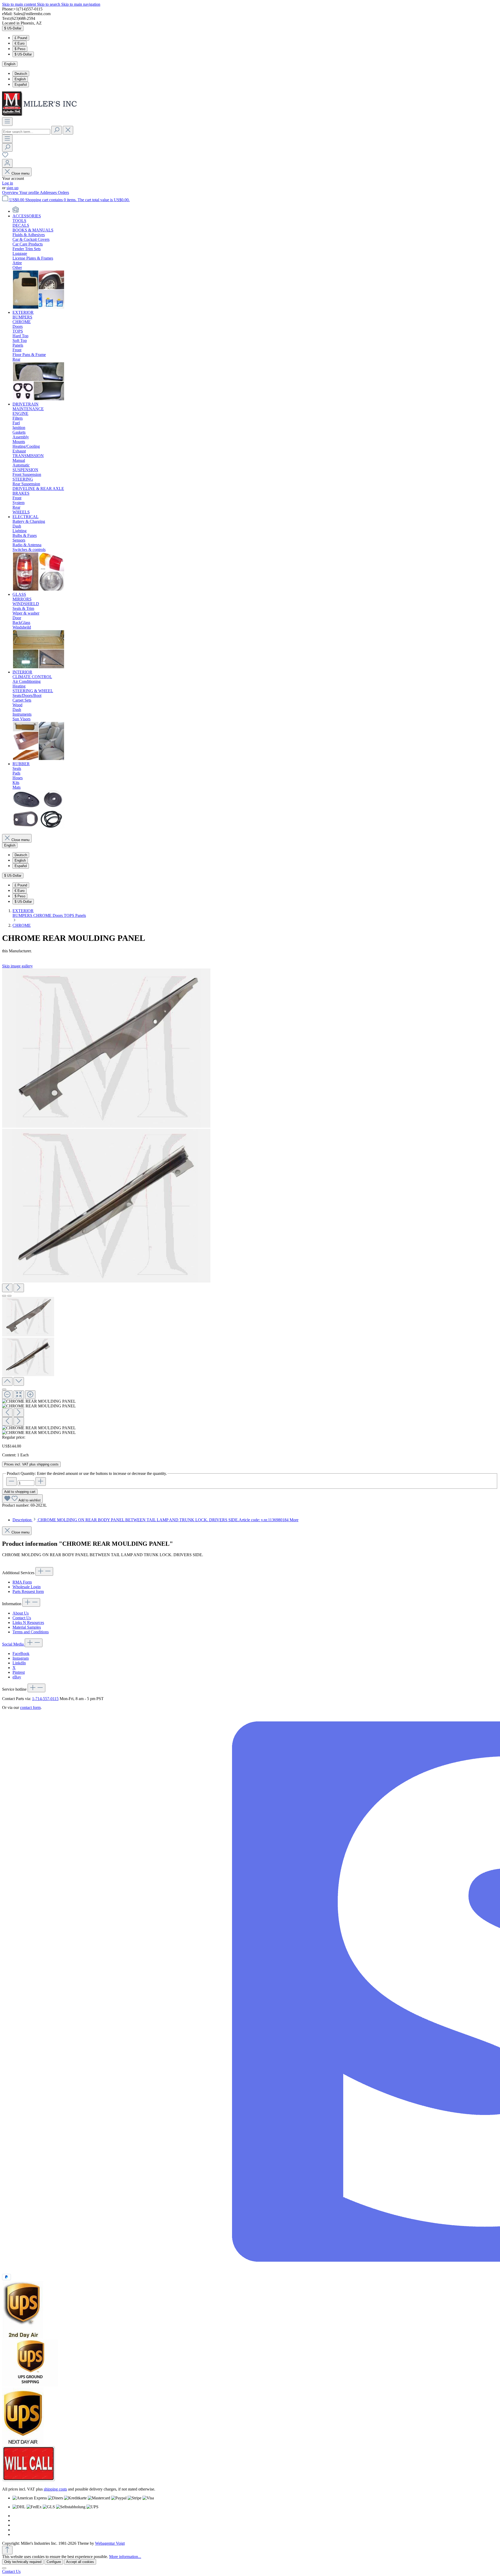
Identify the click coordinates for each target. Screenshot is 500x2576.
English (20, 79)
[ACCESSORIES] (39, 308)
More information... (125, 2557)
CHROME (43, 915)
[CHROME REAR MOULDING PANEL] (106, 1048)
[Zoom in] (30, 1395)
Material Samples (27, 1627)
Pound (21, 38)
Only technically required (23, 2562)
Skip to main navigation (81, 4)
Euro (20, 43)
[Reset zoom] (19, 1395)
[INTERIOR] (39, 759)
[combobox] (26, 132)
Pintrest (19, 1672)
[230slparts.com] (16, 211)
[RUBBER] (39, 827)
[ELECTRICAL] (39, 590)
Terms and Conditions (31, 1632)
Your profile (30, 192)
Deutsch (21, 74)
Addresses (49, 192)
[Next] (19, 1288)
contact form (30, 1707)
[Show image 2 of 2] (9, 1296)
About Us (21, 1613)
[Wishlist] (5, 157)
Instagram (21, 1658)
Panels (81, 915)
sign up (12, 188)
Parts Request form (28, 1591)
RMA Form (22, 1582)
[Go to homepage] (41, 115)
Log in (8, 183)
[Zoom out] (7, 1395)
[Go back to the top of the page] (7, 2550)
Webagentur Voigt (110, 2543)
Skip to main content (20, 4)
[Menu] (7, 122)
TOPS (70, 915)
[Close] (4, 1389)
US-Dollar (23, 54)
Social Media (13, 1644)
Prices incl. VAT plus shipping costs (31, 1464)
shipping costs (55, 2489)
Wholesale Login (27, 1587)
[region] (250, 1202)
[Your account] (7, 163)
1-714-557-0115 (45, 1699)
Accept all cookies (80, 2562)
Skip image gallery (17, 966)
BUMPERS (23, 915)
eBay (17, 1677)
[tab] (155, 1520)
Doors (58, 915)
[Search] (57, 130)
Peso (20, 49)
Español (21, 85)
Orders (63, 192)
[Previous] (7, 1288)
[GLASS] (39, 667)
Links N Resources (28, 1623)
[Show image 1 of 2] (4, 1296)
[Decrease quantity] (11, 1482)
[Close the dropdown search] (68, 130)
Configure (54, 2562)
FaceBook (21, 1654)
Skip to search (49, 4)
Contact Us (22, 1618)
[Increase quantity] (41, 1482)
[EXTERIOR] (39, 399)
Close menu (20, 173)
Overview (11, 192)
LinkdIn (19, 1663)
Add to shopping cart (20, 1492)
